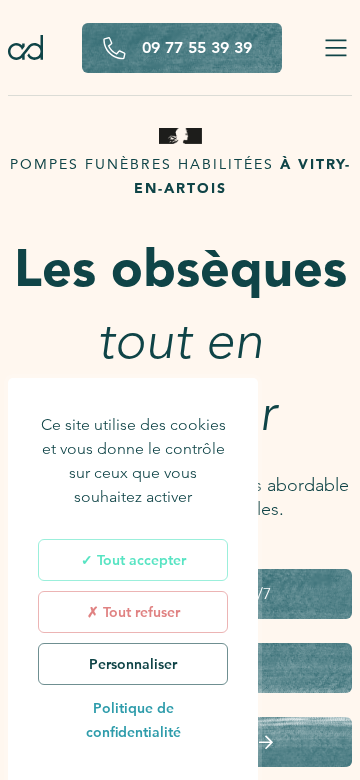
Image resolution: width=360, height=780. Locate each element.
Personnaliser (133, 664)
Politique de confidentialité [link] (133, 720)
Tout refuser (139, 612)
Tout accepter (139, 560)
